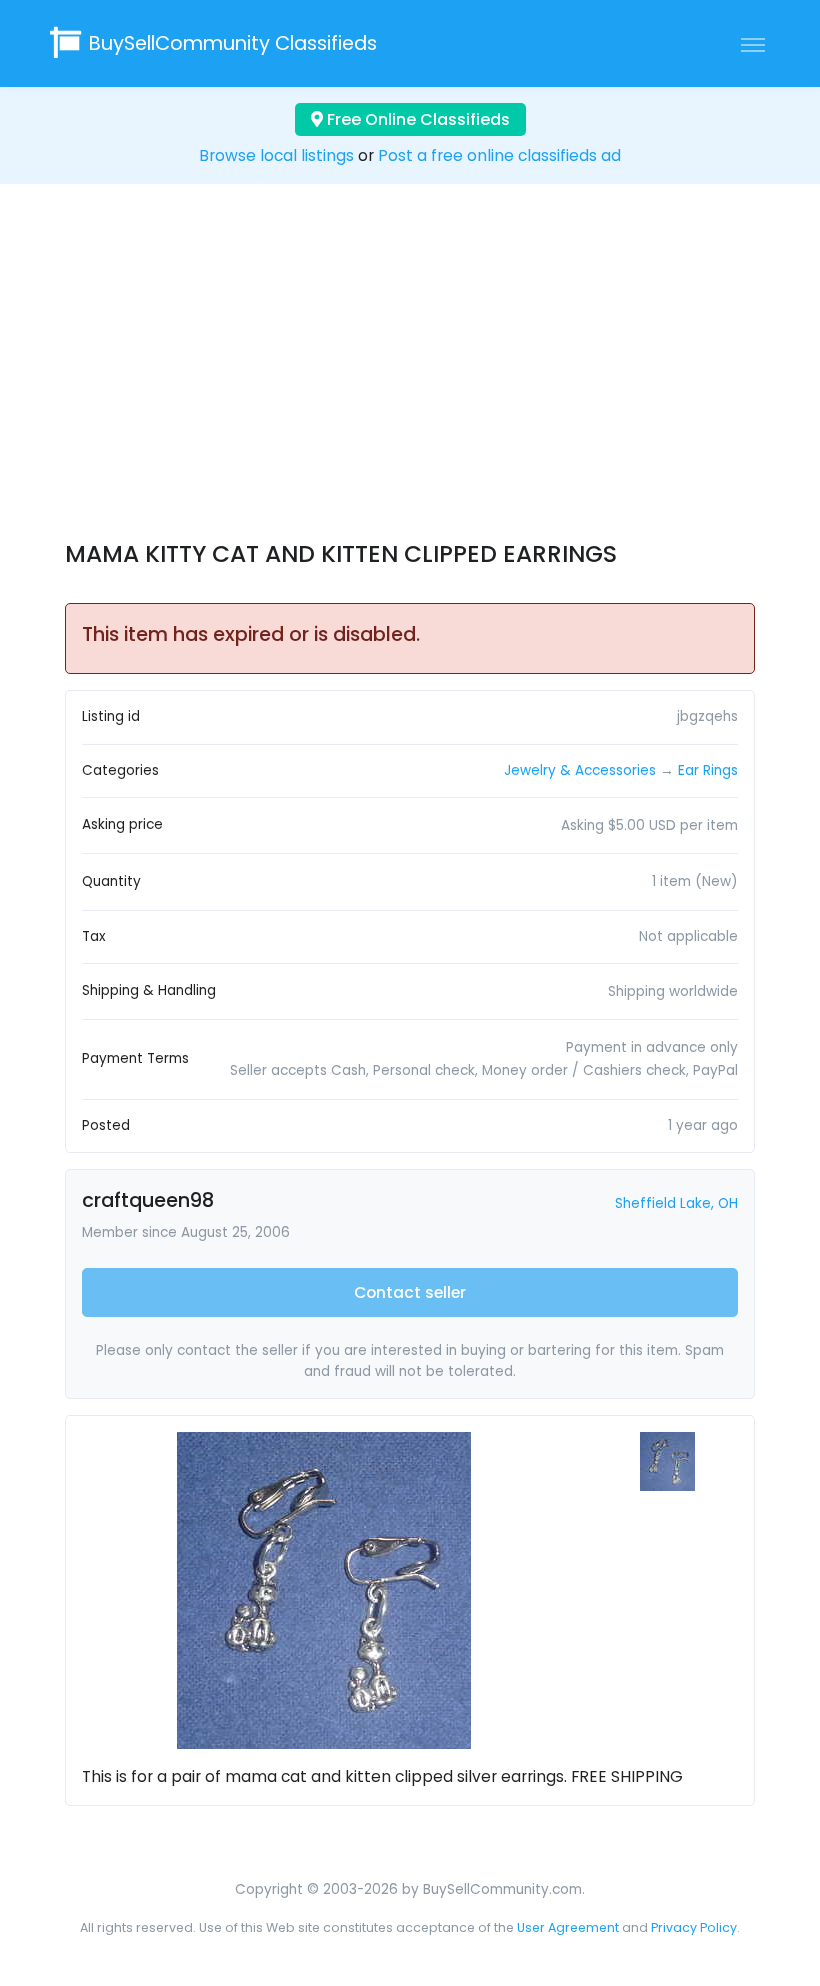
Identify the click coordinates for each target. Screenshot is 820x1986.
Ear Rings (708, 770)
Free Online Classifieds (416, 119)
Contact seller (410, 1292)
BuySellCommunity (233, 43)
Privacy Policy (694, 1927)
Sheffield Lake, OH (676, 1203)
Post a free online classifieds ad (499, 155)
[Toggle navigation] (753, 44)
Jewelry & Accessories (580, 770)
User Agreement (568, 1927)
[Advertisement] (410, 380)
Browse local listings (276, 155)
